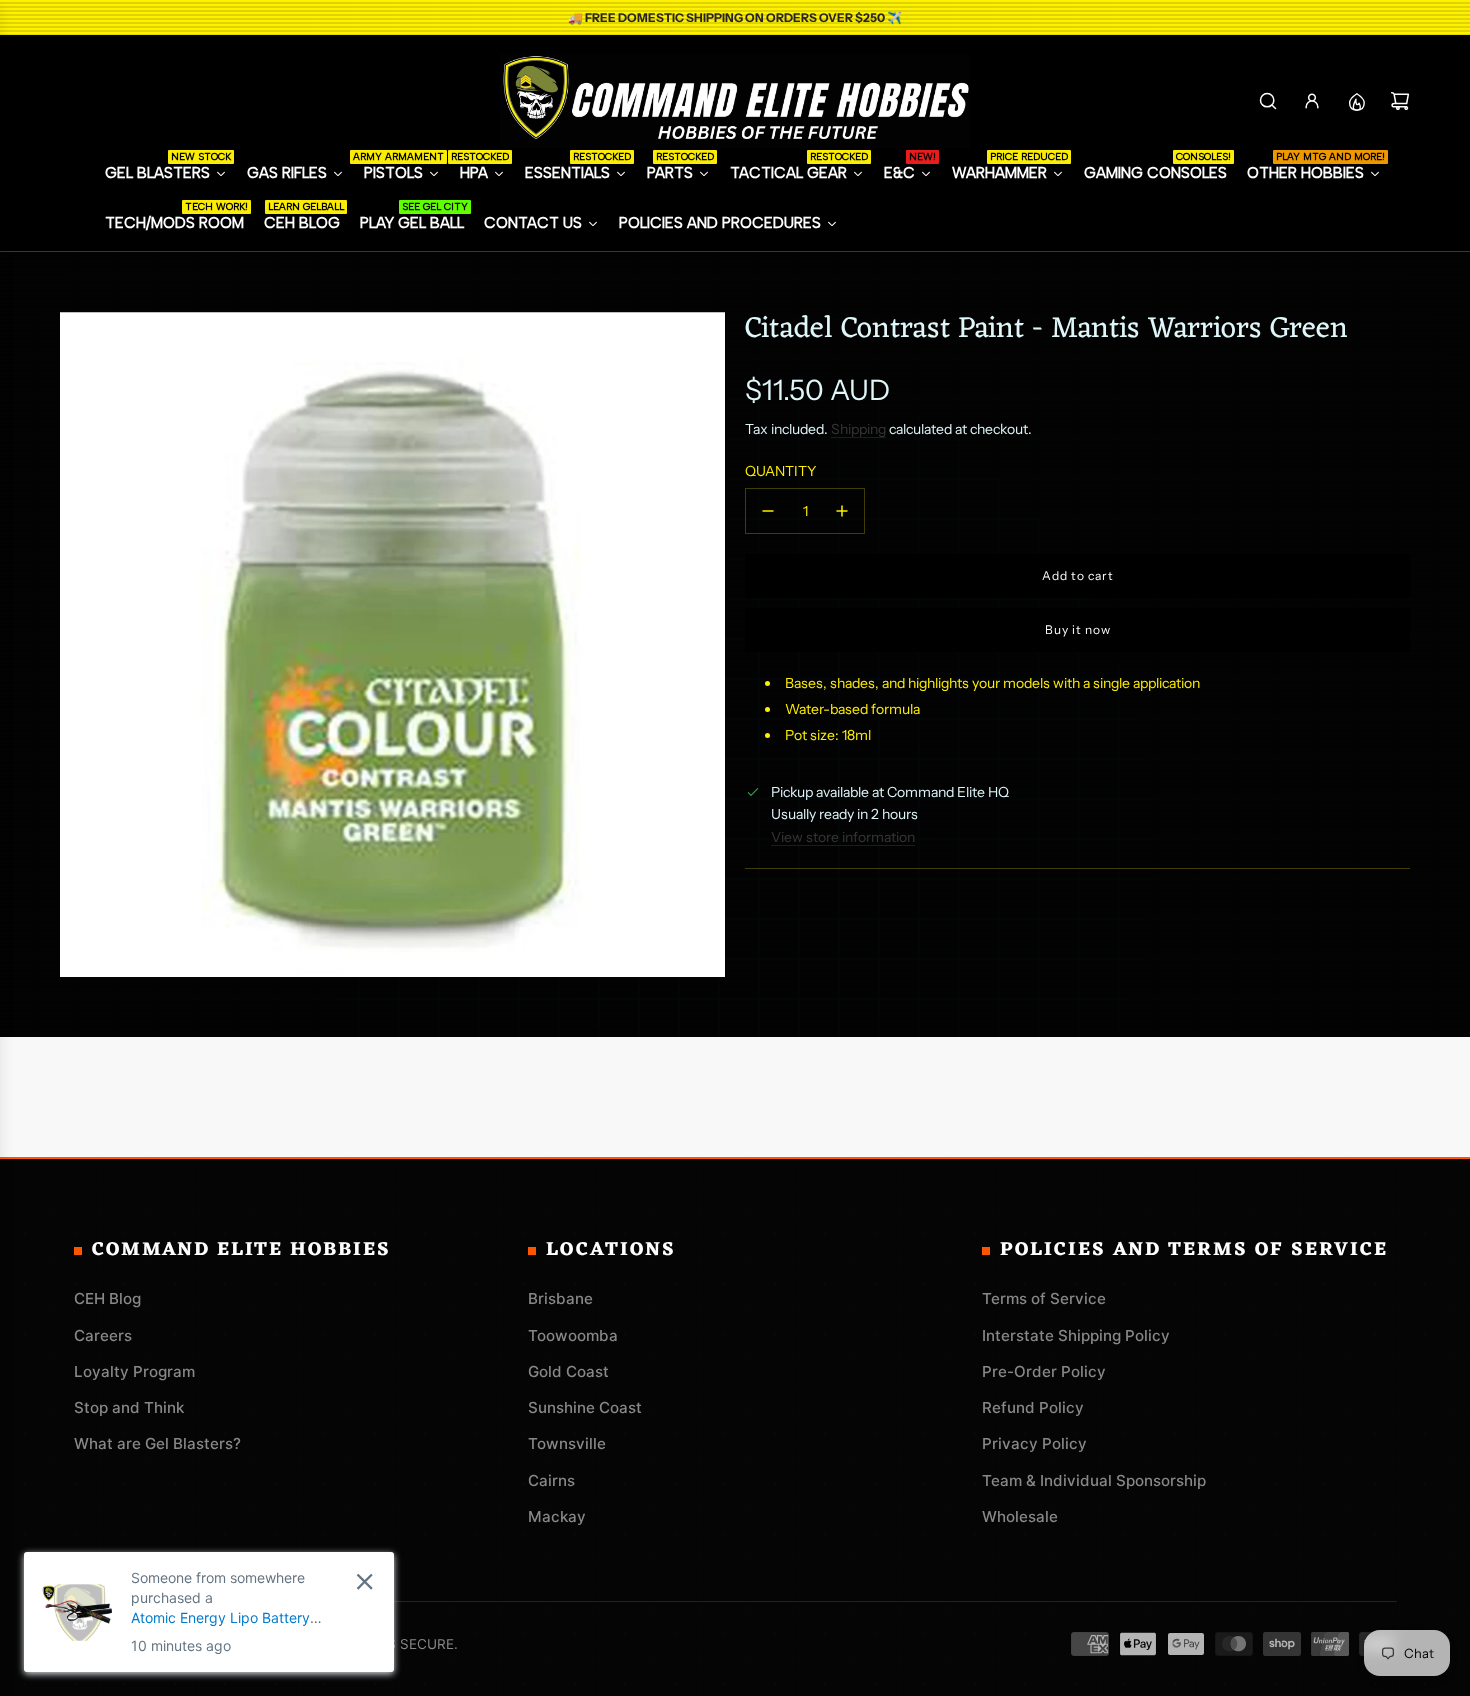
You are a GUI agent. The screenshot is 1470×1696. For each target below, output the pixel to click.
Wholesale (1020, 1516)
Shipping (858, 429)
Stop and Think (129, 1407)
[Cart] (1400, 101)
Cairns (551, 1480)
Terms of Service (1044, 1298)
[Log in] (1312, 101)
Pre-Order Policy (1044, 1371)
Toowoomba (573, 1335)
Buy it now (1078, 629)
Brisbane (560, 1298)
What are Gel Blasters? (157, 1443)
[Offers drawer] (1356, 101)
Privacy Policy (1034, 1443)
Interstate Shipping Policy (1076, 1335)
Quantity (780, 471)
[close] (364, 1581)
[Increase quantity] (842, 511)
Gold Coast (568, 1371)
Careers (103, 1335)
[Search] (1268, 101)
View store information (843, 837)
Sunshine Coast (585, 1407)
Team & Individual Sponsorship (1094, 1480)
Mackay (557, 1516)
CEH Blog (107, 1298)
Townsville (567, 1443)
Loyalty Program (134, 1371)
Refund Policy (1033, 1407)
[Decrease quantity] (768, 511)
